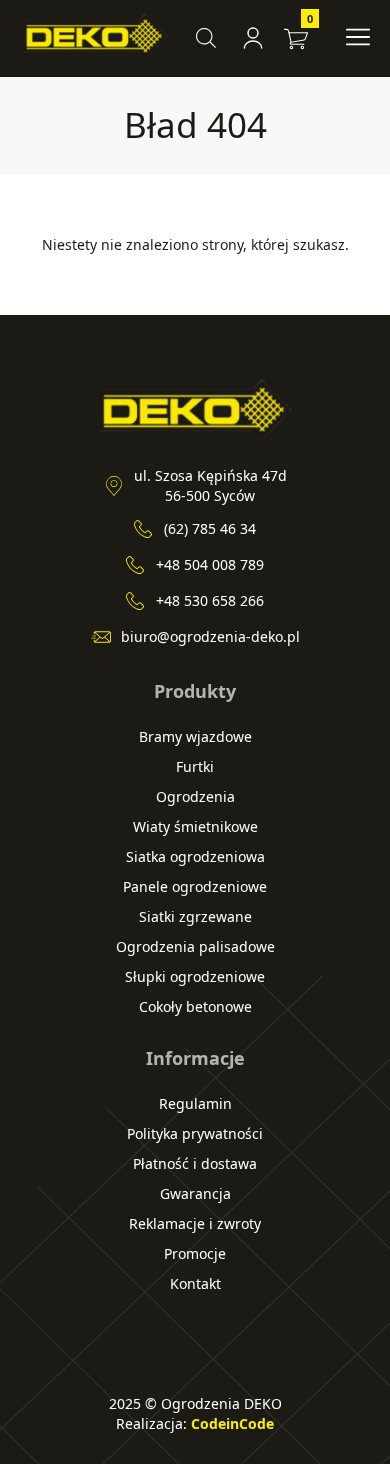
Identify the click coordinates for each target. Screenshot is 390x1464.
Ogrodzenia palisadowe (195, 946)
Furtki (195, 766)
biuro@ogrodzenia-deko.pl (210, 636)
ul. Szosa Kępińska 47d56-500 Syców (210, 485)
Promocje (195, 1253)
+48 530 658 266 (210, 600)
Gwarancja (195, 1193)
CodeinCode (232, 1423)
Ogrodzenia (195, 796)
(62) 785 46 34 (210, 528)
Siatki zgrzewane (195, 916)
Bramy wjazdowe (195, 736)
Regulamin (195, 1103)
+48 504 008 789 (210, 564)
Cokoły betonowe (195, 1006)
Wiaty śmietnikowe (195, 826)
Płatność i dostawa (195, 1163)
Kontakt (195, 1283)
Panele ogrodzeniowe (195, 886)
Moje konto (256, 38)
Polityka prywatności (195, 1133)
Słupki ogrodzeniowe (195, 976)
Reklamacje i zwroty (195, 1223)
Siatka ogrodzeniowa (195, 856)
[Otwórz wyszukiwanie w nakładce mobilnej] (206, 37)
